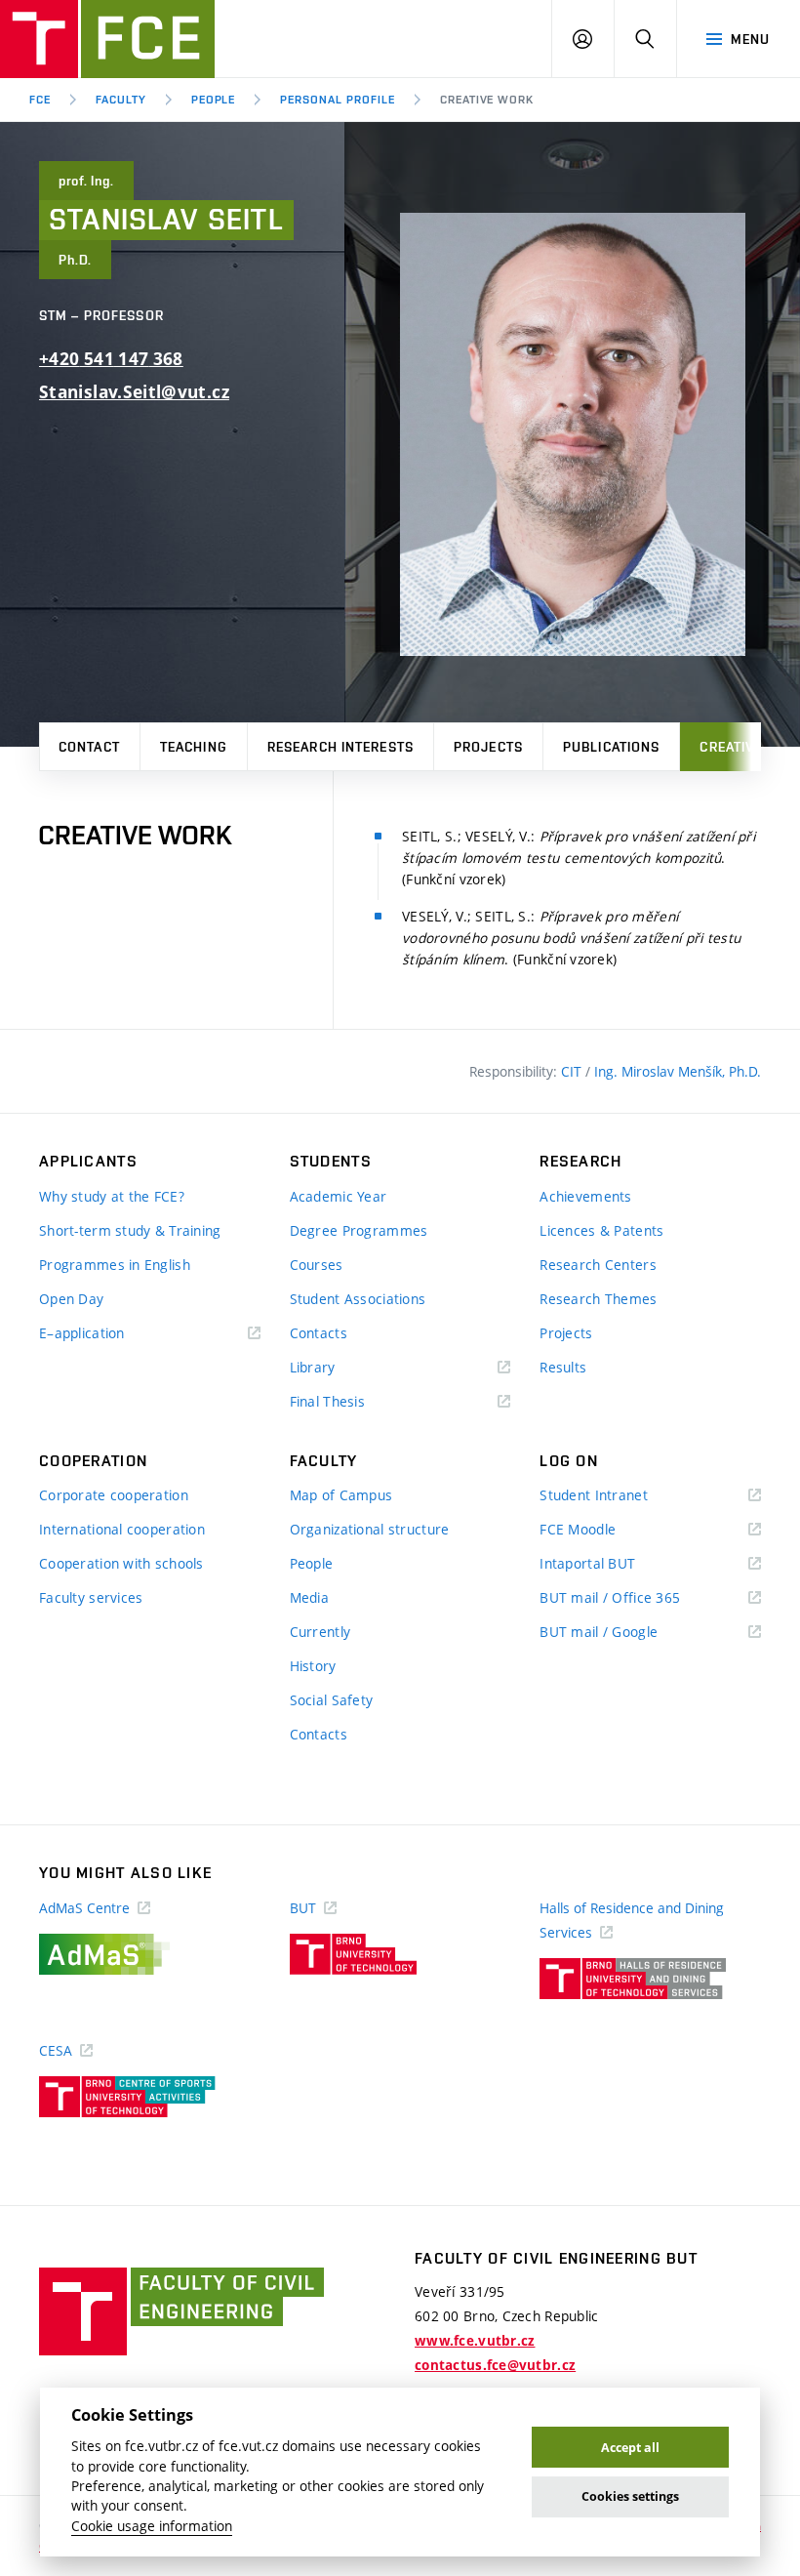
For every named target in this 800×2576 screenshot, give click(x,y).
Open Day (71, 1299)
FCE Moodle (606, 1530)
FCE (40, 100)
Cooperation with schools (121, 1563)
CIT (573, 1071)
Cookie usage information (152, 2526)
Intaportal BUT (616, 1564)
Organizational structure (370, 1529)
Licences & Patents (601, 1230)
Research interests (340, 747)
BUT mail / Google (627, 1633)
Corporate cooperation (114, 1495)
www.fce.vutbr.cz (475, 2341)
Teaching (194, 747)
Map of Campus (341, 1495)
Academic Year (339, 1196)
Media (309, 1597)
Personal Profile (337, 100)
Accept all (630, 2448)
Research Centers (598, 1265)
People (214, 100)
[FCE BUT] (107, 39)
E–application (110, 1334)
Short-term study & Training (130, 1230)
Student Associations (358, 1299)
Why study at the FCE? (112, 1196)
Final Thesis (356, 1402)
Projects (488, 747)
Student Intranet (622, 1496)
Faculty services (91, 1597)
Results (563, 1367)
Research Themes (598, 1299)
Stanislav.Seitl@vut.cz (134, 392)
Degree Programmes (359, 1230)
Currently (320, 1632)
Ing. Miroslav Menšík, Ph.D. (678, 1071)
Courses (317, 1265)
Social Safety (332, 1700)
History (313, 1666)
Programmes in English (115, 1265)
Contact (89, 747)
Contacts (319, 1333)
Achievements (585, 1196)
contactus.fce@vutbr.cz (495, 2365)
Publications (611, 747)
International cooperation (122, 1529)
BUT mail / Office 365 (638, 1598)
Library (341, 1368)
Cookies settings (630, 2496)
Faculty (121, 100)
